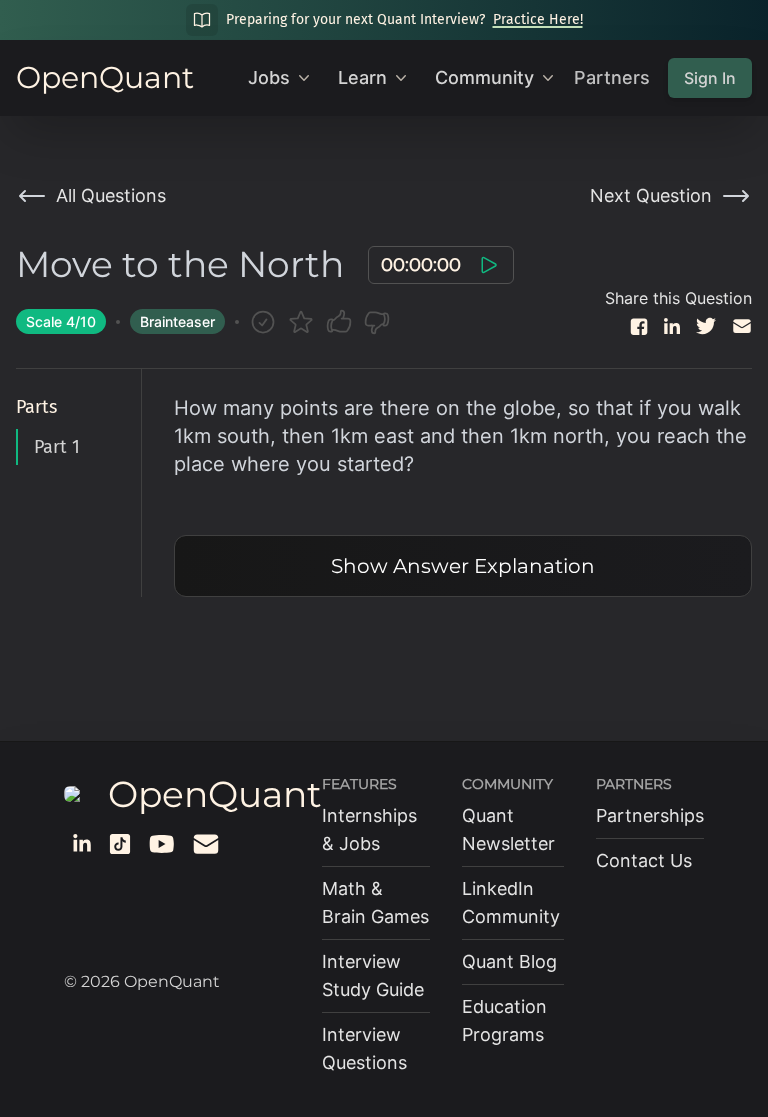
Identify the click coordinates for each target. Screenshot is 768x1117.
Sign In (710, 78)
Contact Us (644, 860)
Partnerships (650, 815)
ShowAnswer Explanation (463, 566)
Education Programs (504, 1020)
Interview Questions (364, 1048)
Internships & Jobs (369, 829)
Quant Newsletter (508, 829)
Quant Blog (509, 961)
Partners (612, 77)
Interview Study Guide (373, 975)
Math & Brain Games (375, 902)
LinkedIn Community (511, 902)
